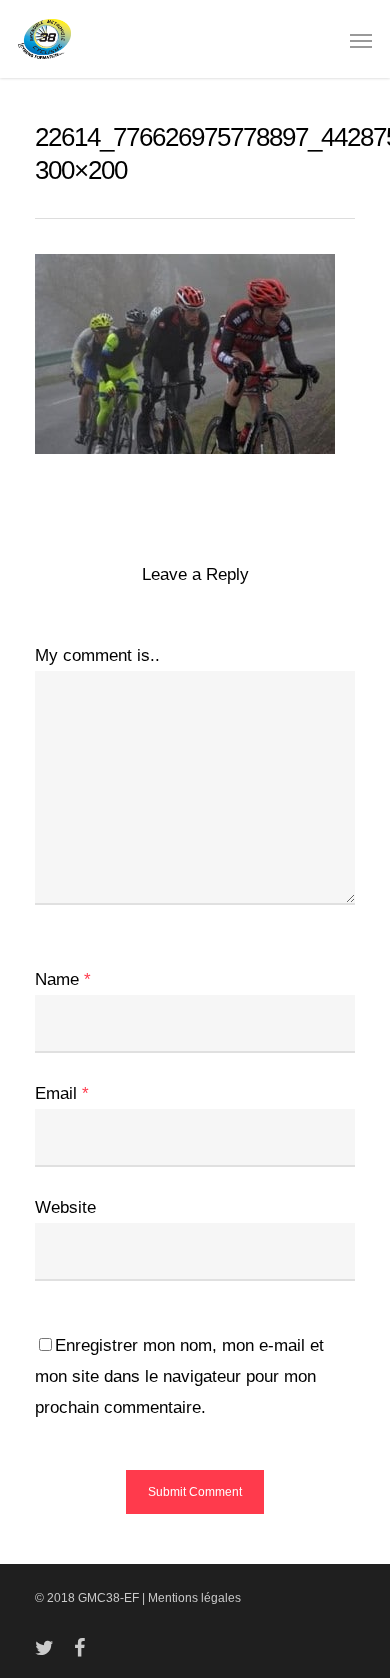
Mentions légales (194, 1598)
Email (62, 1093)
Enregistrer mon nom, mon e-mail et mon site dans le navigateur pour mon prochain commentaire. (179, 1376)
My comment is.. (97, 655)
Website (65, 1207)
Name (63, 979)
